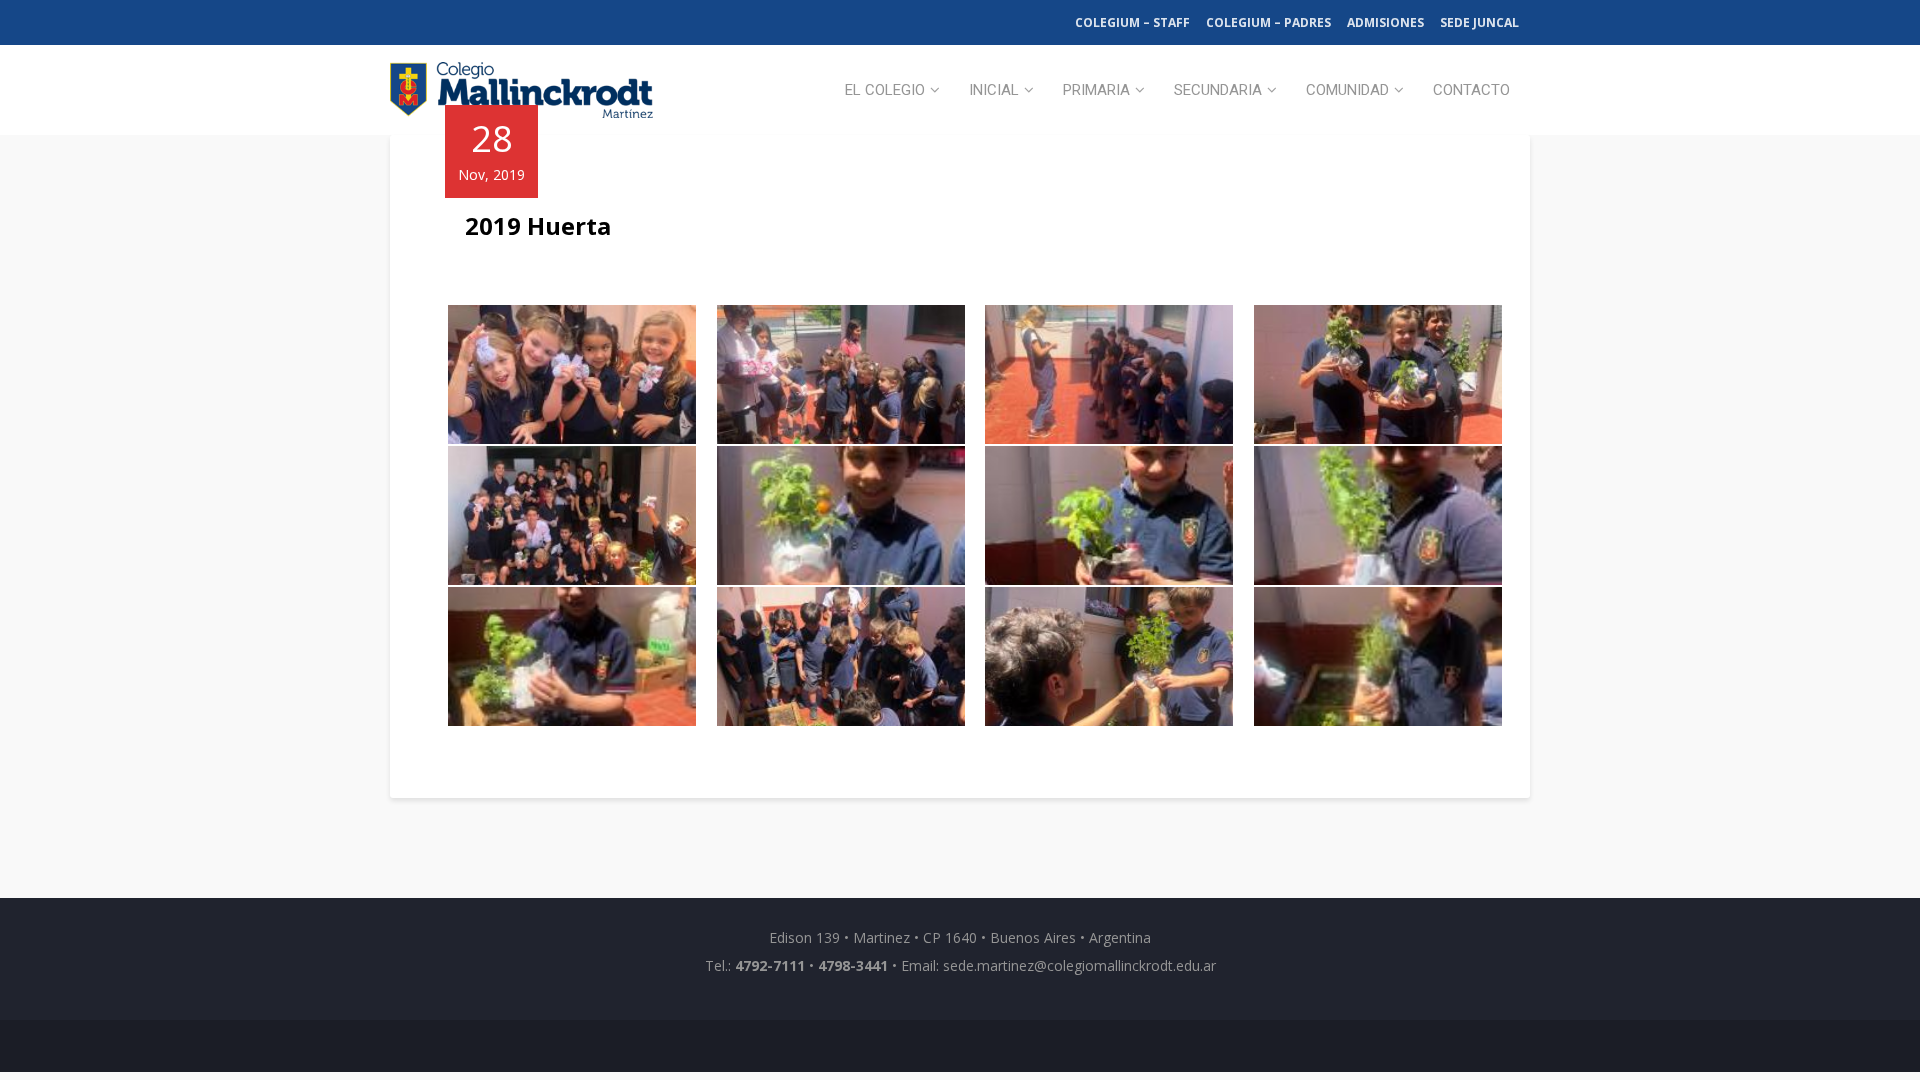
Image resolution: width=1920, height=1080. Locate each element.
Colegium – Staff (1132, 22)
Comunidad (1347, 90)
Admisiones (1385, 22)
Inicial (994, 90)
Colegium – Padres (1268, 22)
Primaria (1096, 90)
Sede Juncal (1479, 22)
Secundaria (1218, 90)
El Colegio (885, 90)
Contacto (1471, 90)
